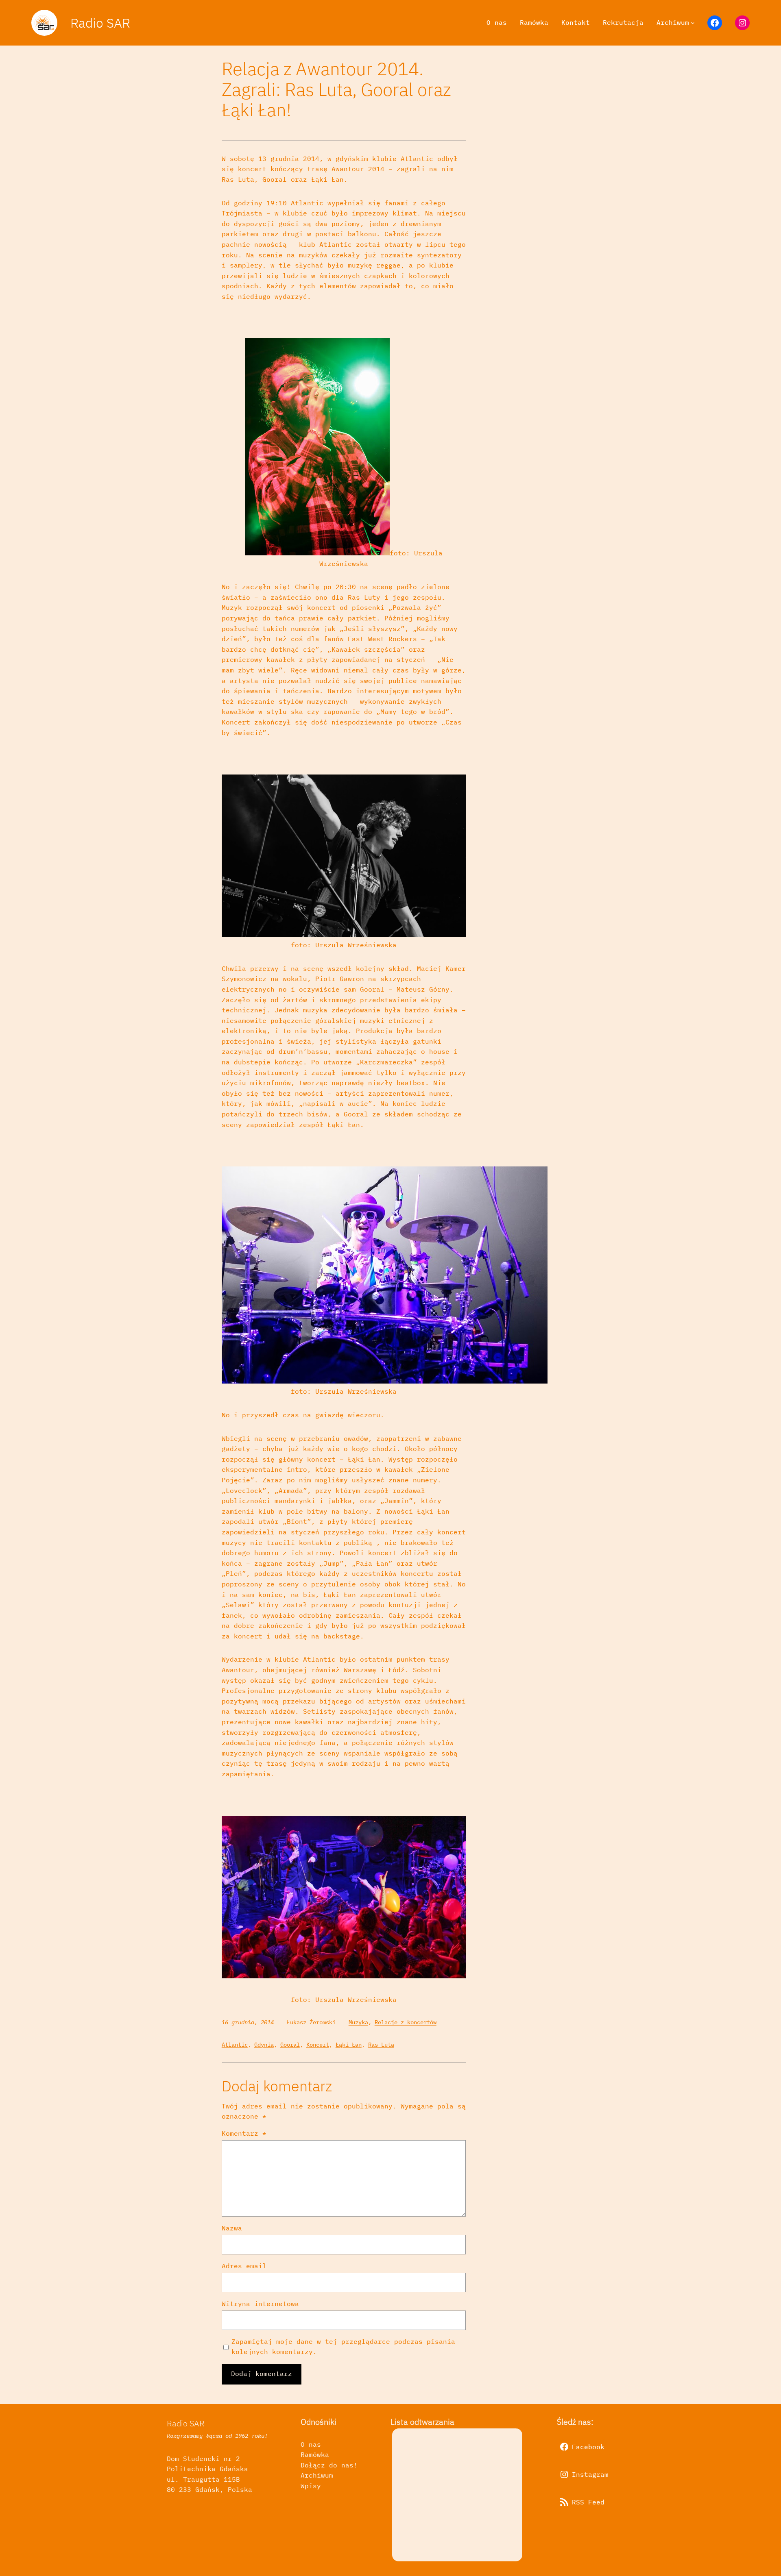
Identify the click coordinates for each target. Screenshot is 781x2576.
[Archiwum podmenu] (693, 23)
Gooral (290, 2045)
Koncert (318, 2045)
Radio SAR (100, 23)
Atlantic (235, 2045)
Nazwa (232, 2228)
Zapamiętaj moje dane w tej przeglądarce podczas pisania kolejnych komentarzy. (343, 2347)
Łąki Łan (349, 2045)
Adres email (244, 2266)
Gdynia (264, 2045)
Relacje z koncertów (406, 2022)
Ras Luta (381, 2045)
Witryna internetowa (260, 2304)
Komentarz (244, 2133)
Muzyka (358, 2022)
